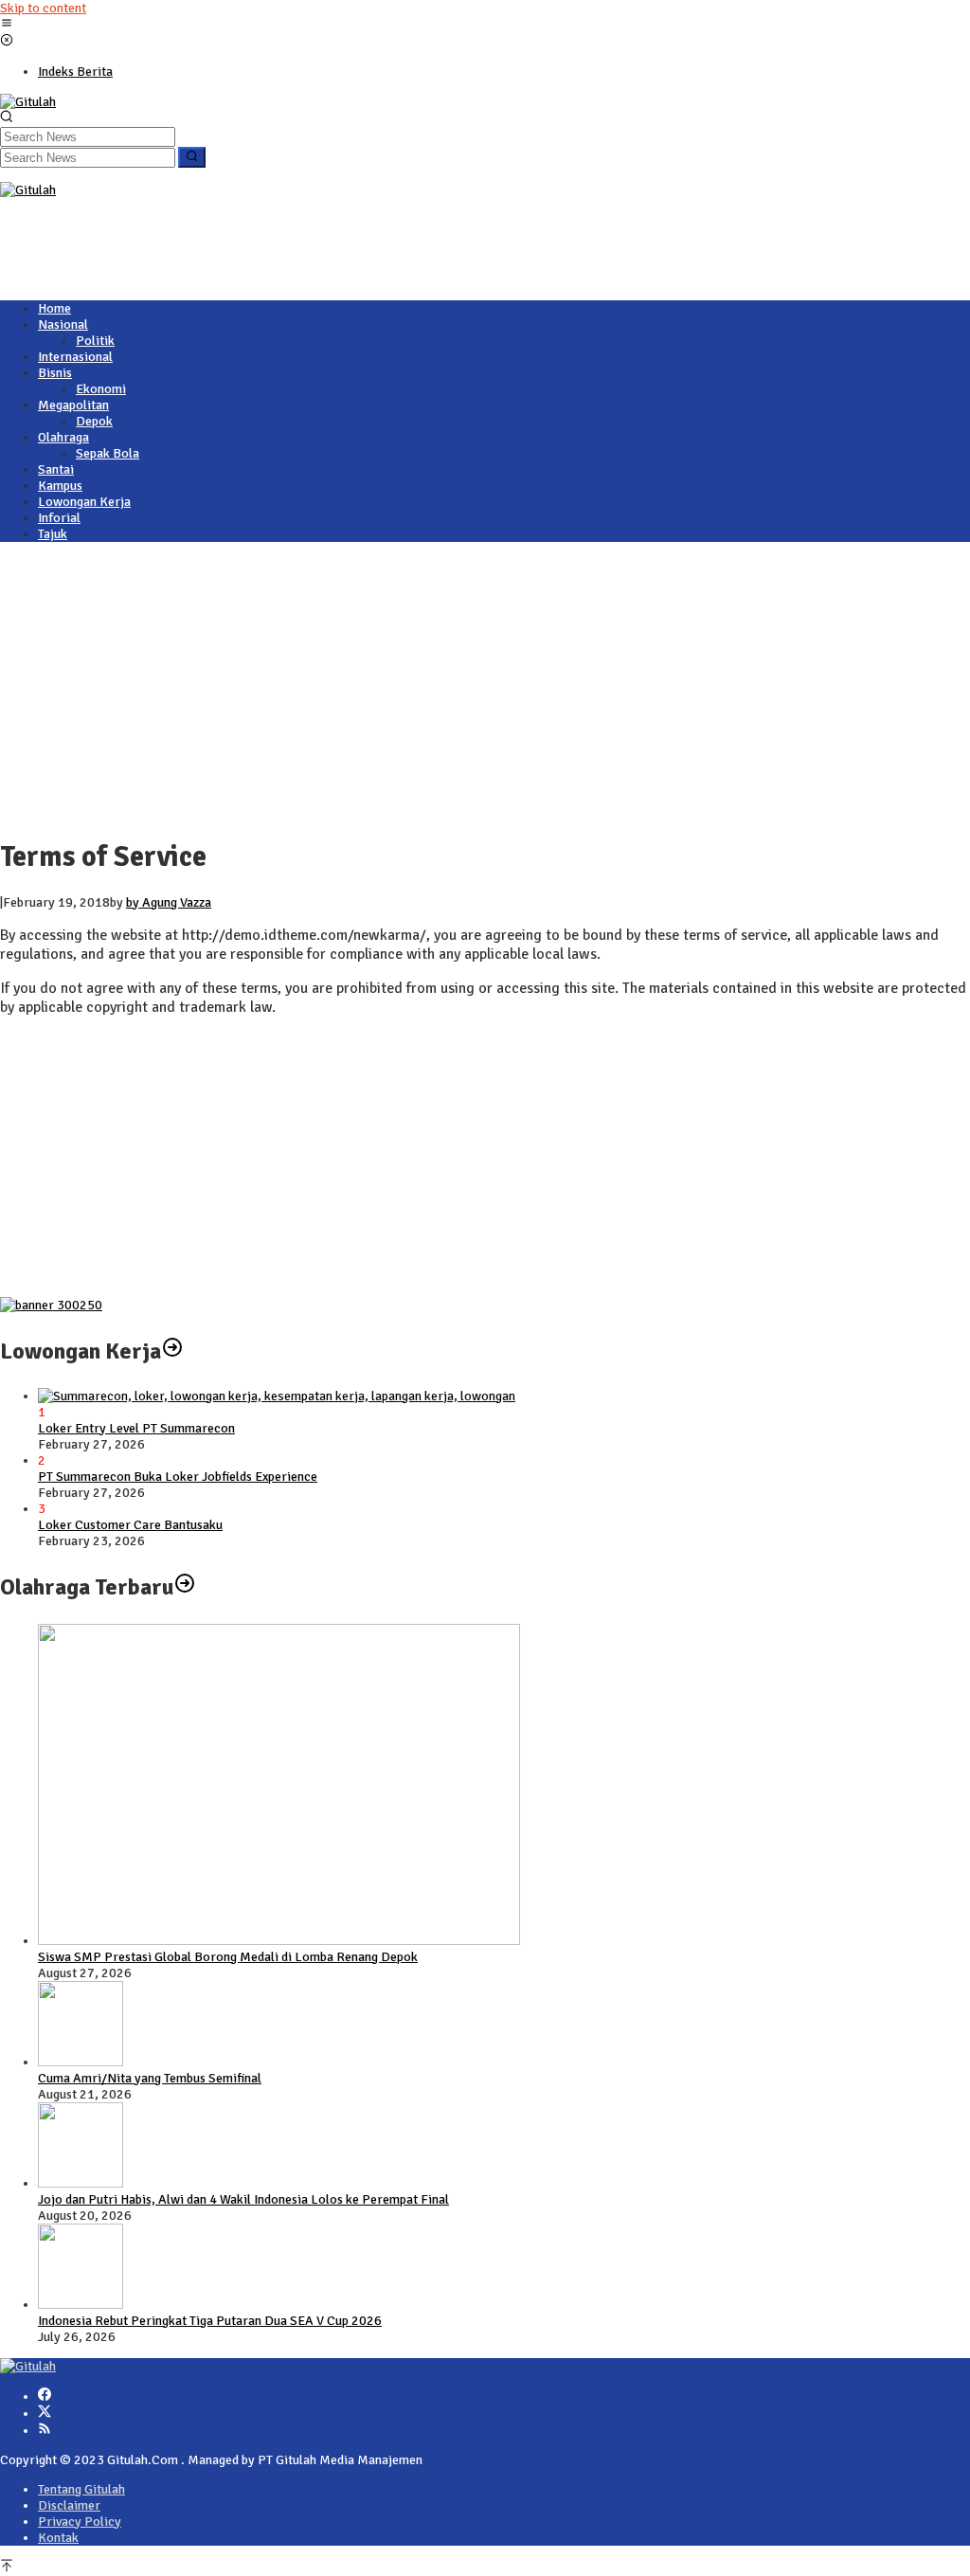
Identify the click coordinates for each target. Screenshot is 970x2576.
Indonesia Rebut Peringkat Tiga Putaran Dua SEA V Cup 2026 (210, 2321)
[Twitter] (45, 2414)
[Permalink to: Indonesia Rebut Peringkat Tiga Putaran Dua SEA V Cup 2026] (81, 2305)
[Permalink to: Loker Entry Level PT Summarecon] (277, 1396)
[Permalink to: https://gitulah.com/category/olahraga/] (185, 1587)
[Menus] (7, 25)
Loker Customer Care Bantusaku (130, 1525)
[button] (192, 157)
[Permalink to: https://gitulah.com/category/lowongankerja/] (172, 1351)
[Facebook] (45, 2396)
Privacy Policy (80, 2522)
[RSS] (45, 2431)
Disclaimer (69, 2505)
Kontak (58, 2538)
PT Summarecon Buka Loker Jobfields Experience (178, 1477)
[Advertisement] (345, 241)
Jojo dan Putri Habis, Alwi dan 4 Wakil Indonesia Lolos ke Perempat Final (243, 2199)
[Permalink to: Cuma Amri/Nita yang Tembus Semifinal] (81, 2062)
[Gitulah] (28, 102)
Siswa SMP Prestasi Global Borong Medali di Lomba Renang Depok (228, 1957)
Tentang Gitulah (81, 2489)
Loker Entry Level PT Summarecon (136, 1428)
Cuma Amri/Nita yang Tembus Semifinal (150, 2078)
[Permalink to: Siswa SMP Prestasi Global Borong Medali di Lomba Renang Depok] (279, 1941)
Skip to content (43, 8)
